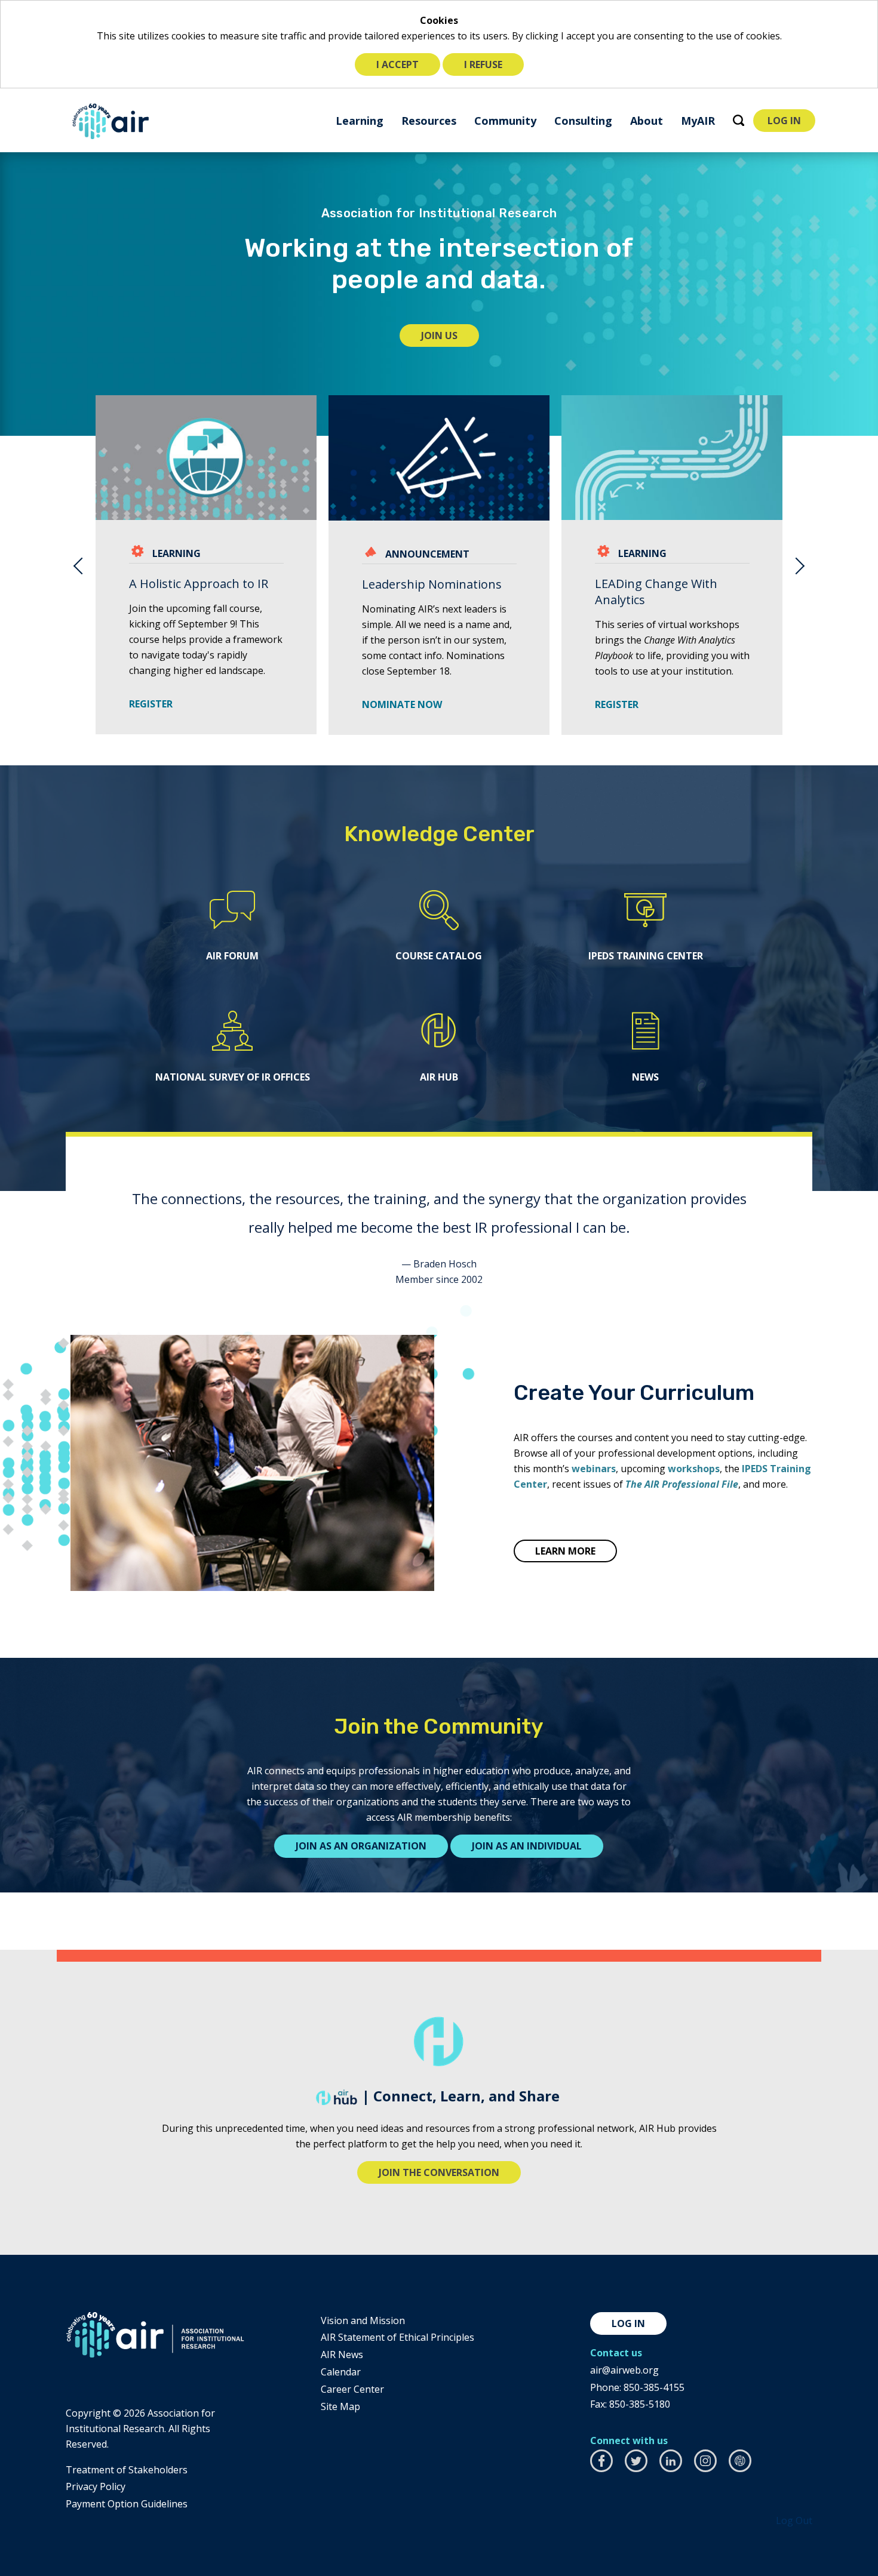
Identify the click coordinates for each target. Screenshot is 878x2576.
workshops (694, 1469)
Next (800, 565)
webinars (594, 1469)
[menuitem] (360, 120)
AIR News (342, 2355)
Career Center (352, 2389)
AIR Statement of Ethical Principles (397, 2337)
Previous (78, 565)
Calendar (341, 2372)
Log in (628, 2323)
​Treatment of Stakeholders (127, 2470)
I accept (397, 64)
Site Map (340, 2406)
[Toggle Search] (739, 120)
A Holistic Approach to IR (199, 584)
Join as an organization (361, 1846)
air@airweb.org (624, 2370)
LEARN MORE (565, 1551)
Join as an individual (527, 1846)
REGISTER (155, 704)
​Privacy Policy (96, 2486)
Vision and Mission (363, 2320)
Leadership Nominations (432, 584)
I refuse (483, 64)
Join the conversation (439, 2172)
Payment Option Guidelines (127, 2504)
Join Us (450, 338)
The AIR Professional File (682, 1484)
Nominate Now (402, 704)
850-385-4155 (654, 2387)
